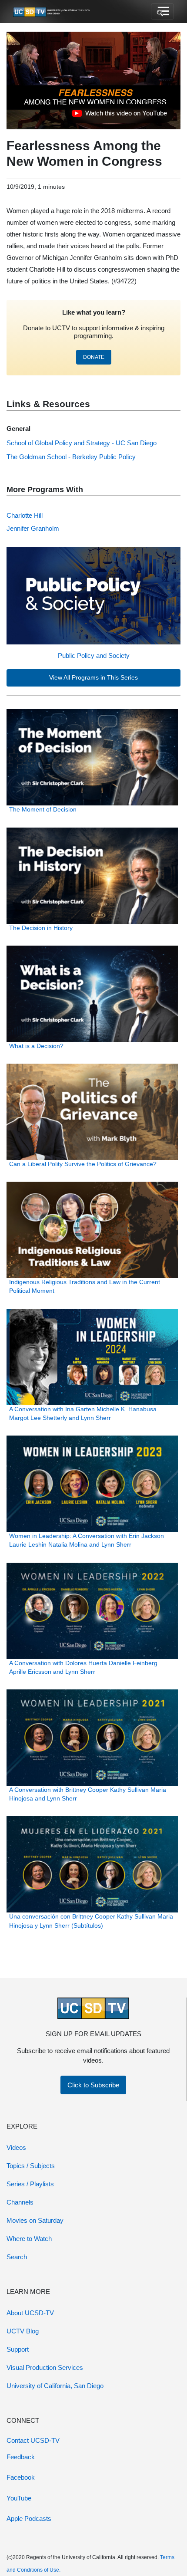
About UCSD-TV (30, 2313)
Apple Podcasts (29, 2518)
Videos (16, 2147)
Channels (20, 2202)
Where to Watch (29, 2239)
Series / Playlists (30, 2184)
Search (17, 2257)
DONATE (94, 357)
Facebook (21, 2477)
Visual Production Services (45, 2367)
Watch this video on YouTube (119, 115)
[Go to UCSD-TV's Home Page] (52, 12)
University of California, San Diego (55, 2386)
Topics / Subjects (31, 2166)
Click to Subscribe (93, 2085)
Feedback (21, 2457)
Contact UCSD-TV (33, 2440)
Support (18, 2349)
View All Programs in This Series (93, 678)
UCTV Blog (23, 2331)
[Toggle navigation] (162, 12)
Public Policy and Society (94, 655)
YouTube (19, 2498)
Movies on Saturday (35, 2220)
